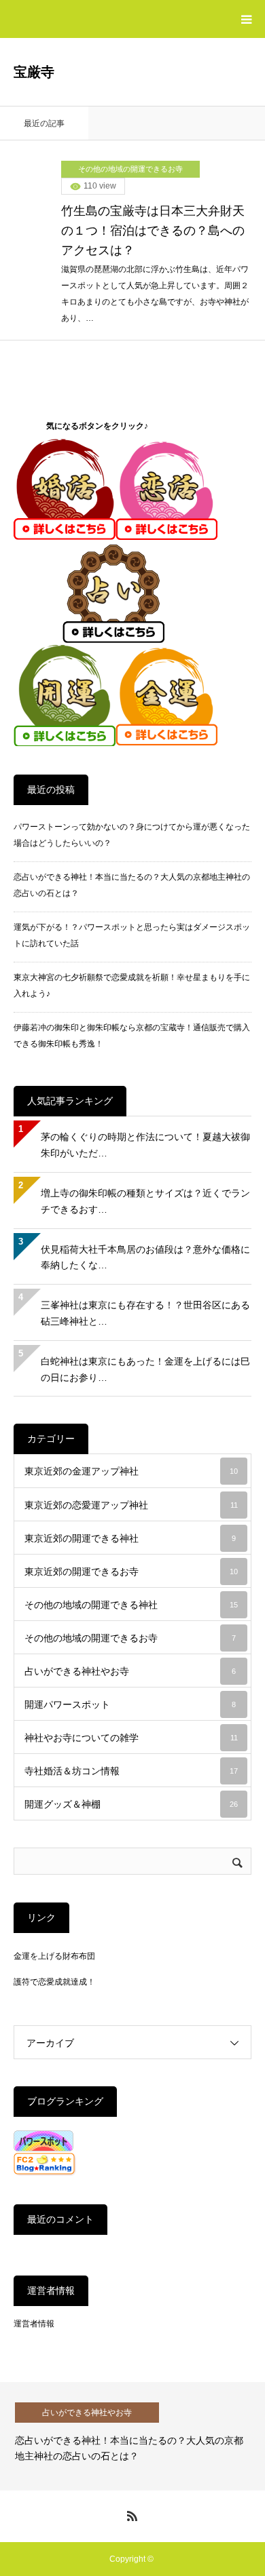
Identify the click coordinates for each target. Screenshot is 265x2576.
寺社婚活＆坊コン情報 (131, 1771)
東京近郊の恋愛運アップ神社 (131, 1505)
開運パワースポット (130, 1704)
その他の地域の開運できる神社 (131, 1605)
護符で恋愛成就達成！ (54, 1982)
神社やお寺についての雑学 (131, 1738)
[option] (132, 2436)
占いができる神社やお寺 (130, 1671)
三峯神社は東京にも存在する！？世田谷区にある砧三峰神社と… (145, 1313)
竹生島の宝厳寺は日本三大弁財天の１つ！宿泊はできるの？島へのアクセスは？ (153, 231)
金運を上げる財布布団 (54, 1956)
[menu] (246, 19)
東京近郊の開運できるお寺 (131, 1572)
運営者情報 (34, 2324)
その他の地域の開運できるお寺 (130, 169)
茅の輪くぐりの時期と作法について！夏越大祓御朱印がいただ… (145, 1145)
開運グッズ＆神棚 (131, 1804)
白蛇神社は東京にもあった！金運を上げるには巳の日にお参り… (145, 1369)
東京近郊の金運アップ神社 (131, 1471)
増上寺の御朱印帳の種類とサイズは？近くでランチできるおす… (145, 1201)
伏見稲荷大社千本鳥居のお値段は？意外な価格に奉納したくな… (145, 1257)
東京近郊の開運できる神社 (130, 1538)
